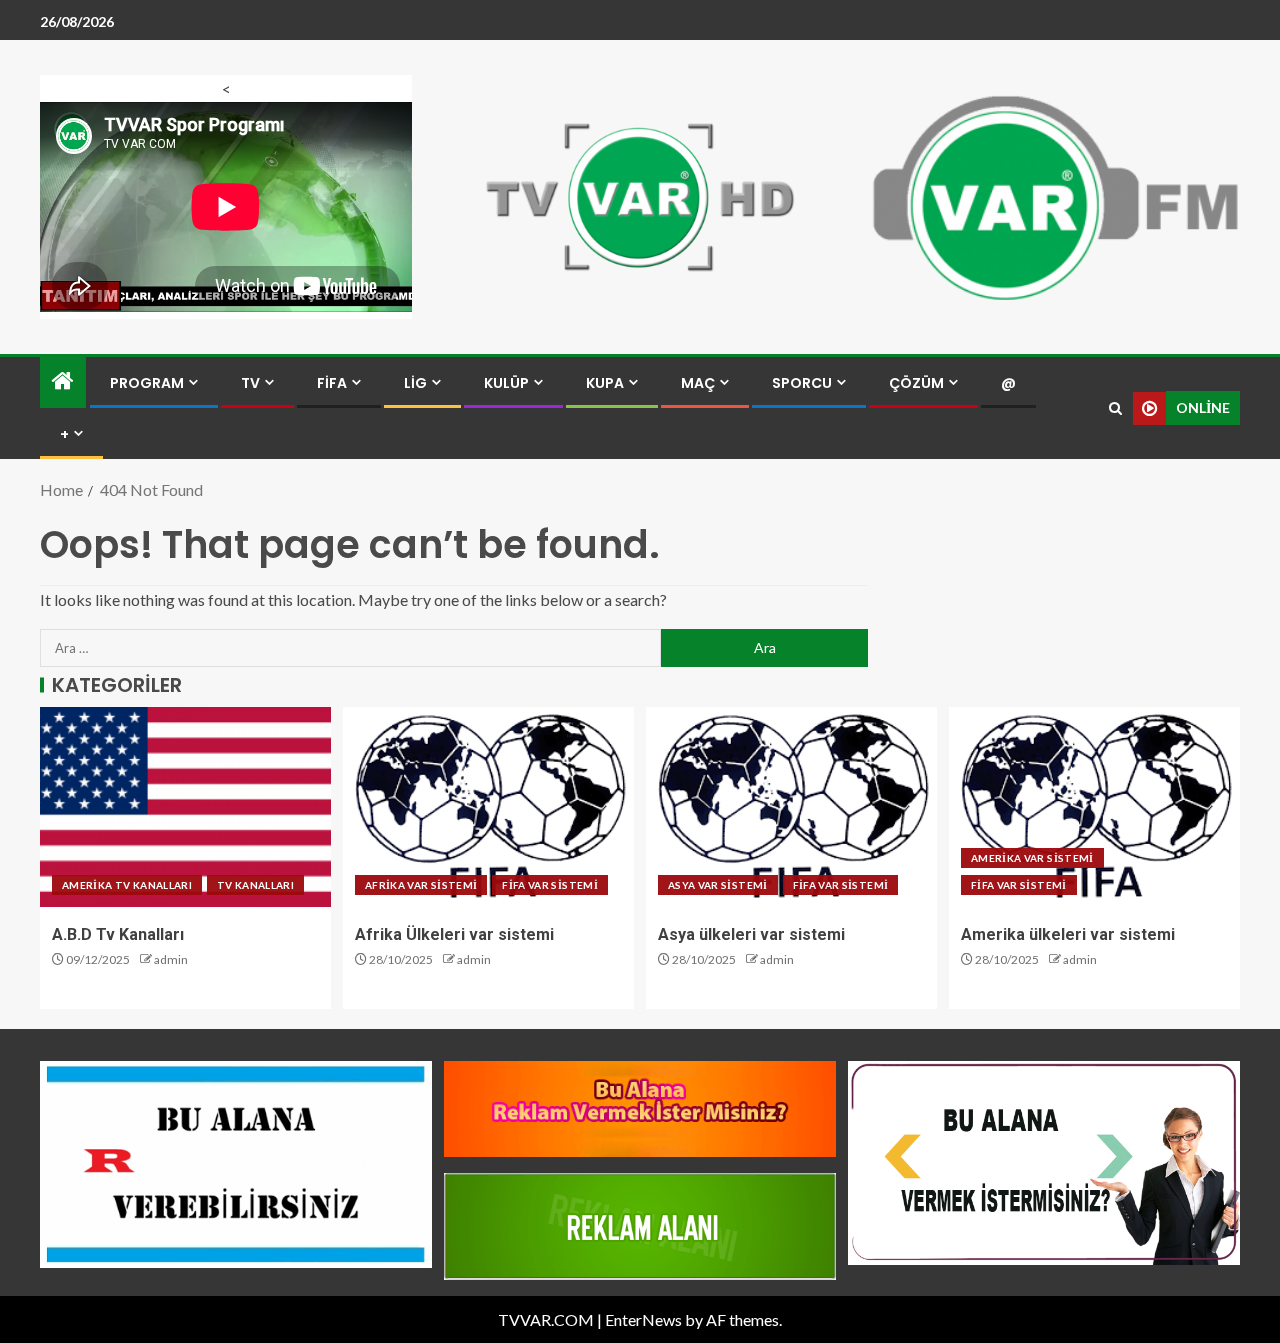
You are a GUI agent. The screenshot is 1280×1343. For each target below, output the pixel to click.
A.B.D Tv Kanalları (118, 934)
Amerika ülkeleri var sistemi (1068, 934)
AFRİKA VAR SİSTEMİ (421, 885)
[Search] (1115, 408)
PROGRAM (147, 383)
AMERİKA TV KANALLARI (127, 885)
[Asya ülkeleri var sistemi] (791, 807)
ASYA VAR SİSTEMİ (718, 885)
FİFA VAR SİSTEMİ (550, 885)
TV (250, 383)
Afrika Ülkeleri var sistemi (454, 934)
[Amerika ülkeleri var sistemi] (1094, 807)
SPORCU (802, 383)
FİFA (332, 383)
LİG (415, 383)
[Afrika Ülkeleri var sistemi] (488, 807)
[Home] (63, 381)
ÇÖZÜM (916, 383)
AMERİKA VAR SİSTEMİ (1032, 858)
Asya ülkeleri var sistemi (751, 934)
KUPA (605, 383)
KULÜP (506, 383)
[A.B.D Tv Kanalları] (185, 807)
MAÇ (698, 383)
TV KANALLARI (255, 885)
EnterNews (643, 1319)
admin (171, 959)
